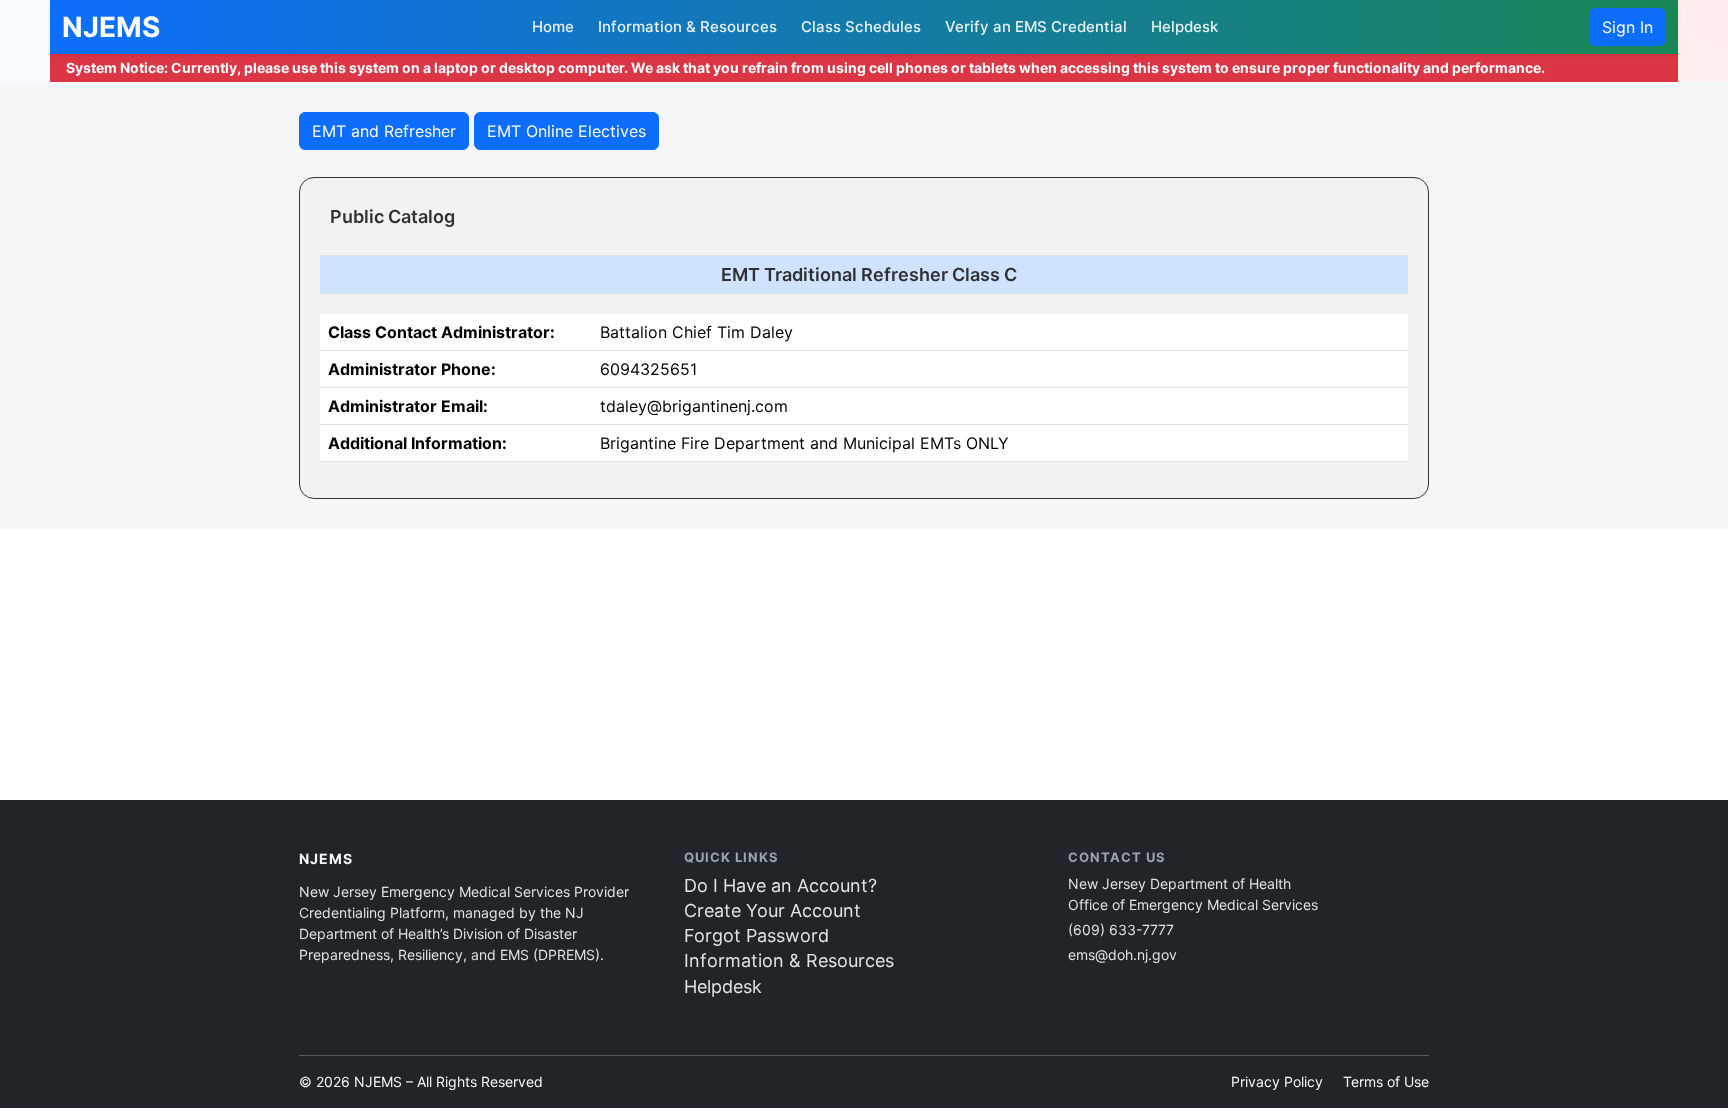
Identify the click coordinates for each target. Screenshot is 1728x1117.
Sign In (1627, 27)
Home (553, 26)
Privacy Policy (1277, 1081)
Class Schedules (861, 26)
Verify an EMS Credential (1036, 26)
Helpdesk (1184, 26)
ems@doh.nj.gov (1122, 954)
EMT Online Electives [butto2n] (566, 131)
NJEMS (111, 27)
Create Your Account (772, 910)
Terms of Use (1386, 1081)
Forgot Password (756, 935)
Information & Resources (687, 26)
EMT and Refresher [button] (384, 131)
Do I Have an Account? (780, 885)
